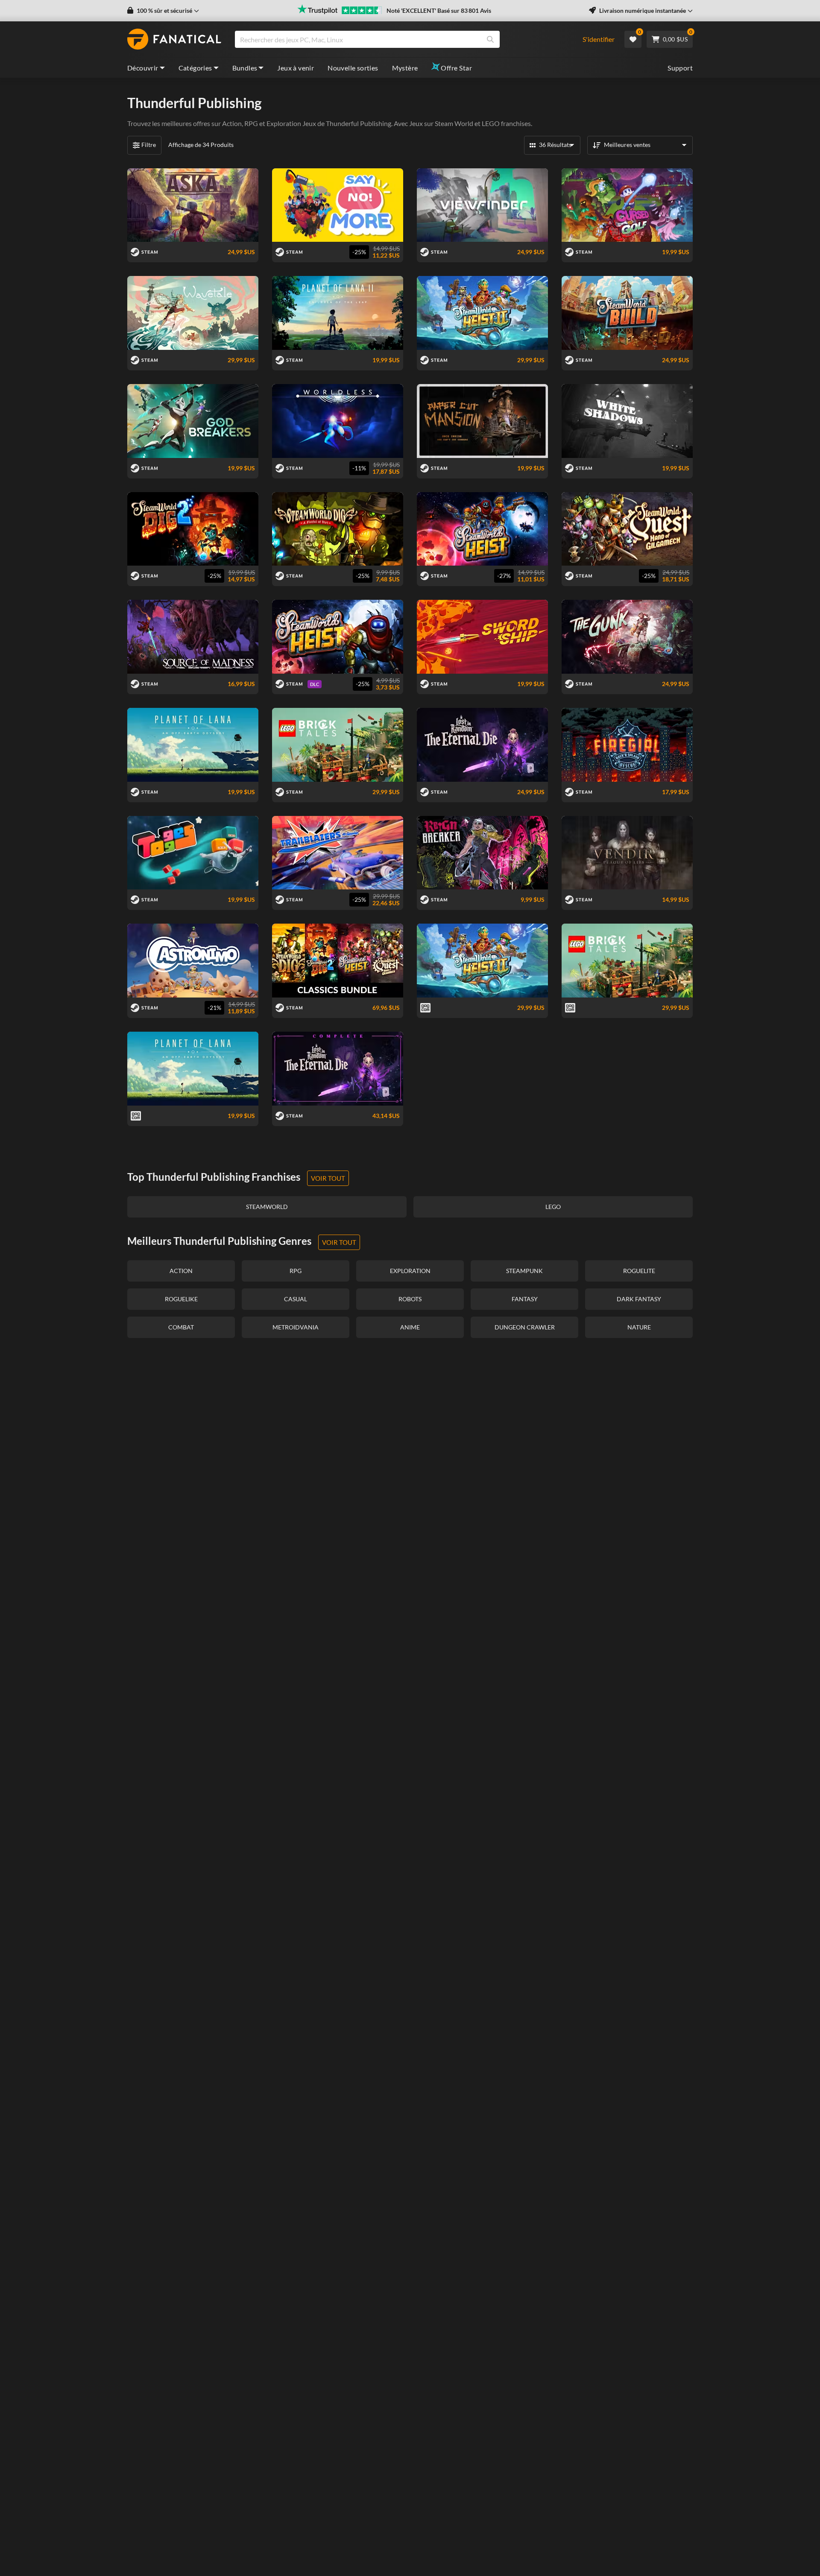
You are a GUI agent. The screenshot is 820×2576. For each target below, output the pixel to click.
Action (232, 123)
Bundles (245, 68)
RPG (251, 123)
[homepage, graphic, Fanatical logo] (174, 39)
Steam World (454, 123)
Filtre (149, 145)
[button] (163, 11)
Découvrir (143, 68)
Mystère (405, 68)
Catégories (195, 68)
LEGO (491, 123)
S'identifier (599, 39)
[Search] (490, 39)
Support (680, 68)
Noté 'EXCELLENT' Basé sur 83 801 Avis (439, 10)
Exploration (284, 123)
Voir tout (328, 1178)
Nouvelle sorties (353, 68)
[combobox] (403, 39)
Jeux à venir (296, 68)
